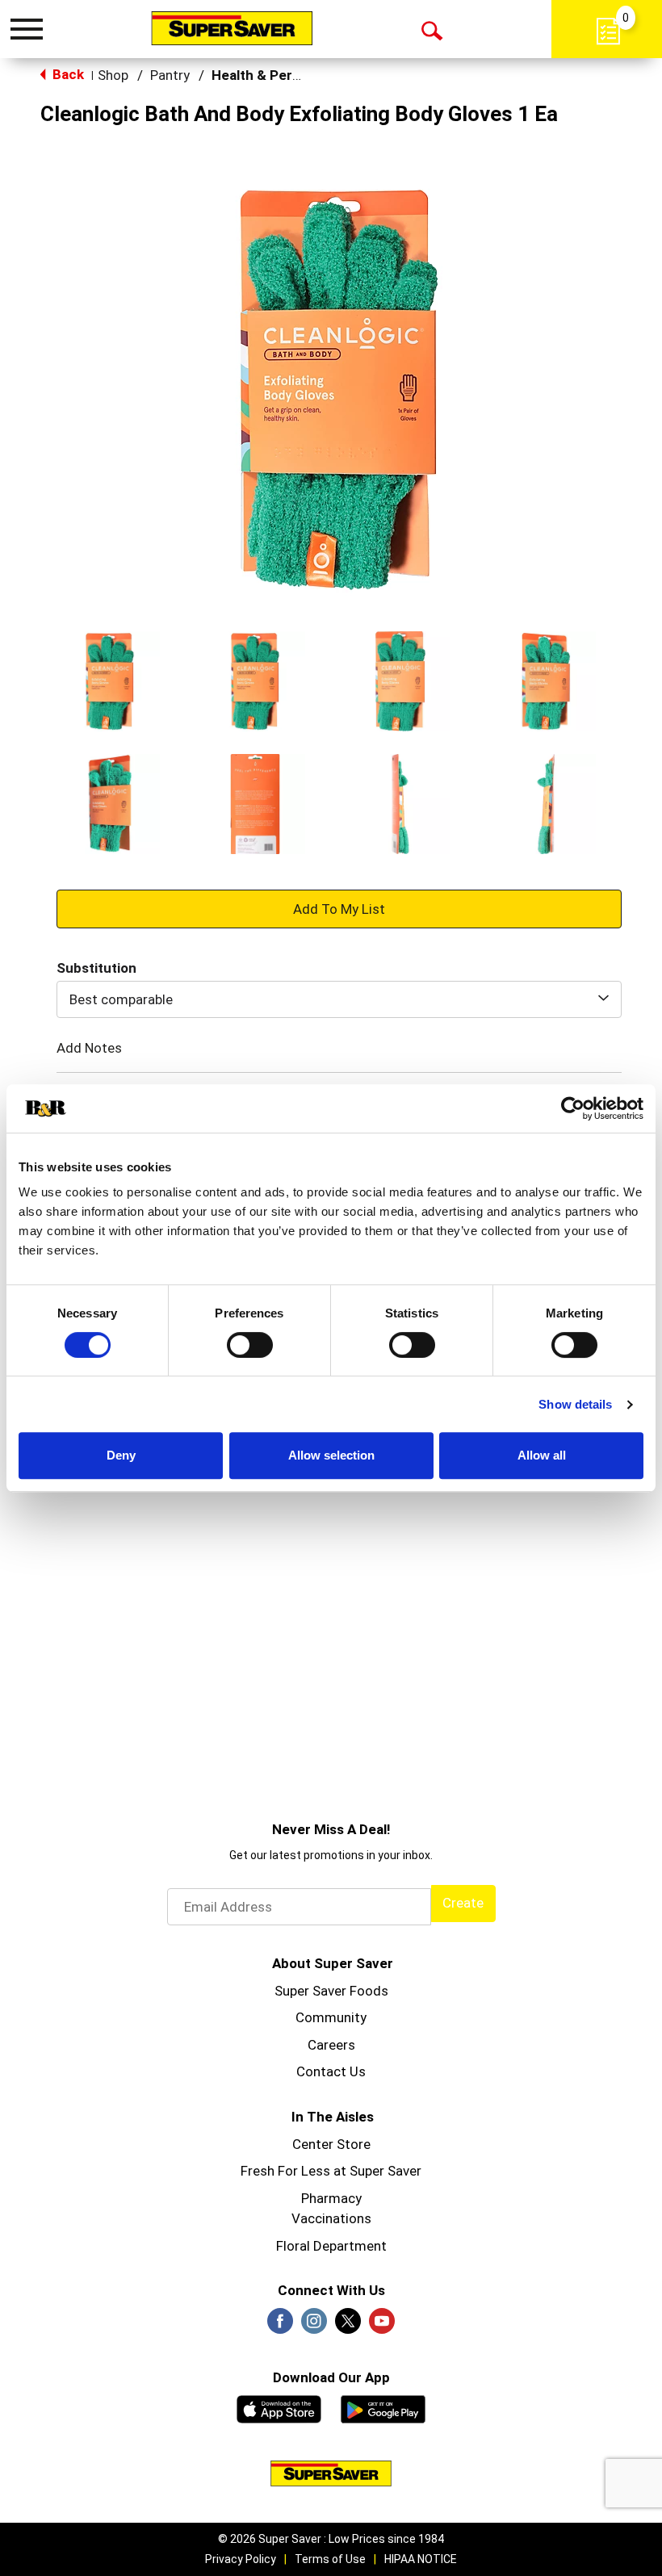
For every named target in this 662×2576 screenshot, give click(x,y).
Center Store (331, 2144)
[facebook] (280, 2326)
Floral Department (331, 2246)
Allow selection (331, 1455)
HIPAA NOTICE (421, 2559)
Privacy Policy (241, 2559)
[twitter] (348, 2326)
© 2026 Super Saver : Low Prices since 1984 (331, 2539)
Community (331, 2017)
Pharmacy (331, 2198)
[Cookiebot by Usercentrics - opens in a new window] (573, 1108)
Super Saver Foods (331, 1991)
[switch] (250, 1345)
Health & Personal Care (286, 75)
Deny (121, 1455)
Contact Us (331, 2071)
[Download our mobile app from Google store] (383, 2407)
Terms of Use (330, 2559)
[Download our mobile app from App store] (279, 2407)
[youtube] (382, 2326)
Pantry (170, 75)
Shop (113, 75)
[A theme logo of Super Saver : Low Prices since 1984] (232, 28)
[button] (110, 681)
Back (67, 74)
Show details (575, 1404)
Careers (331, 2045)
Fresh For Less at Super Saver (331, 2171)
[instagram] (314, 2326)
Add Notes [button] (89, 1048)
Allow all (542, 1455)
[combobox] (339, 999)
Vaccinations (331, 2218)
